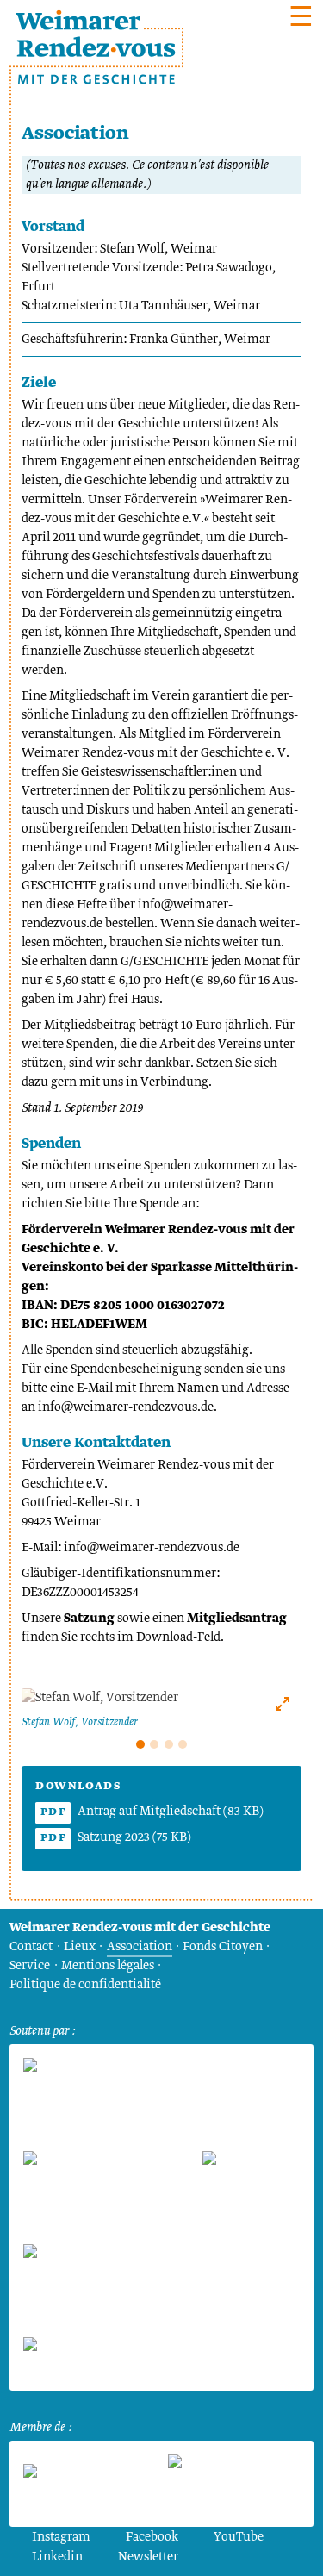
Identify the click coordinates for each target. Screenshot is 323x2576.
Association (140, 1947)
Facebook (152, 2537)
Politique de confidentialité (85, 1985)
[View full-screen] (283, 1704)
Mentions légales (108, 1966)
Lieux (80, 1947)
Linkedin (57, 2557)
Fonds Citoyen (223, 1947)
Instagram (61, 2537)
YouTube (239, 2537)
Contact (31, 1947)
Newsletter (148, 2557)
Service (30, 1966)
